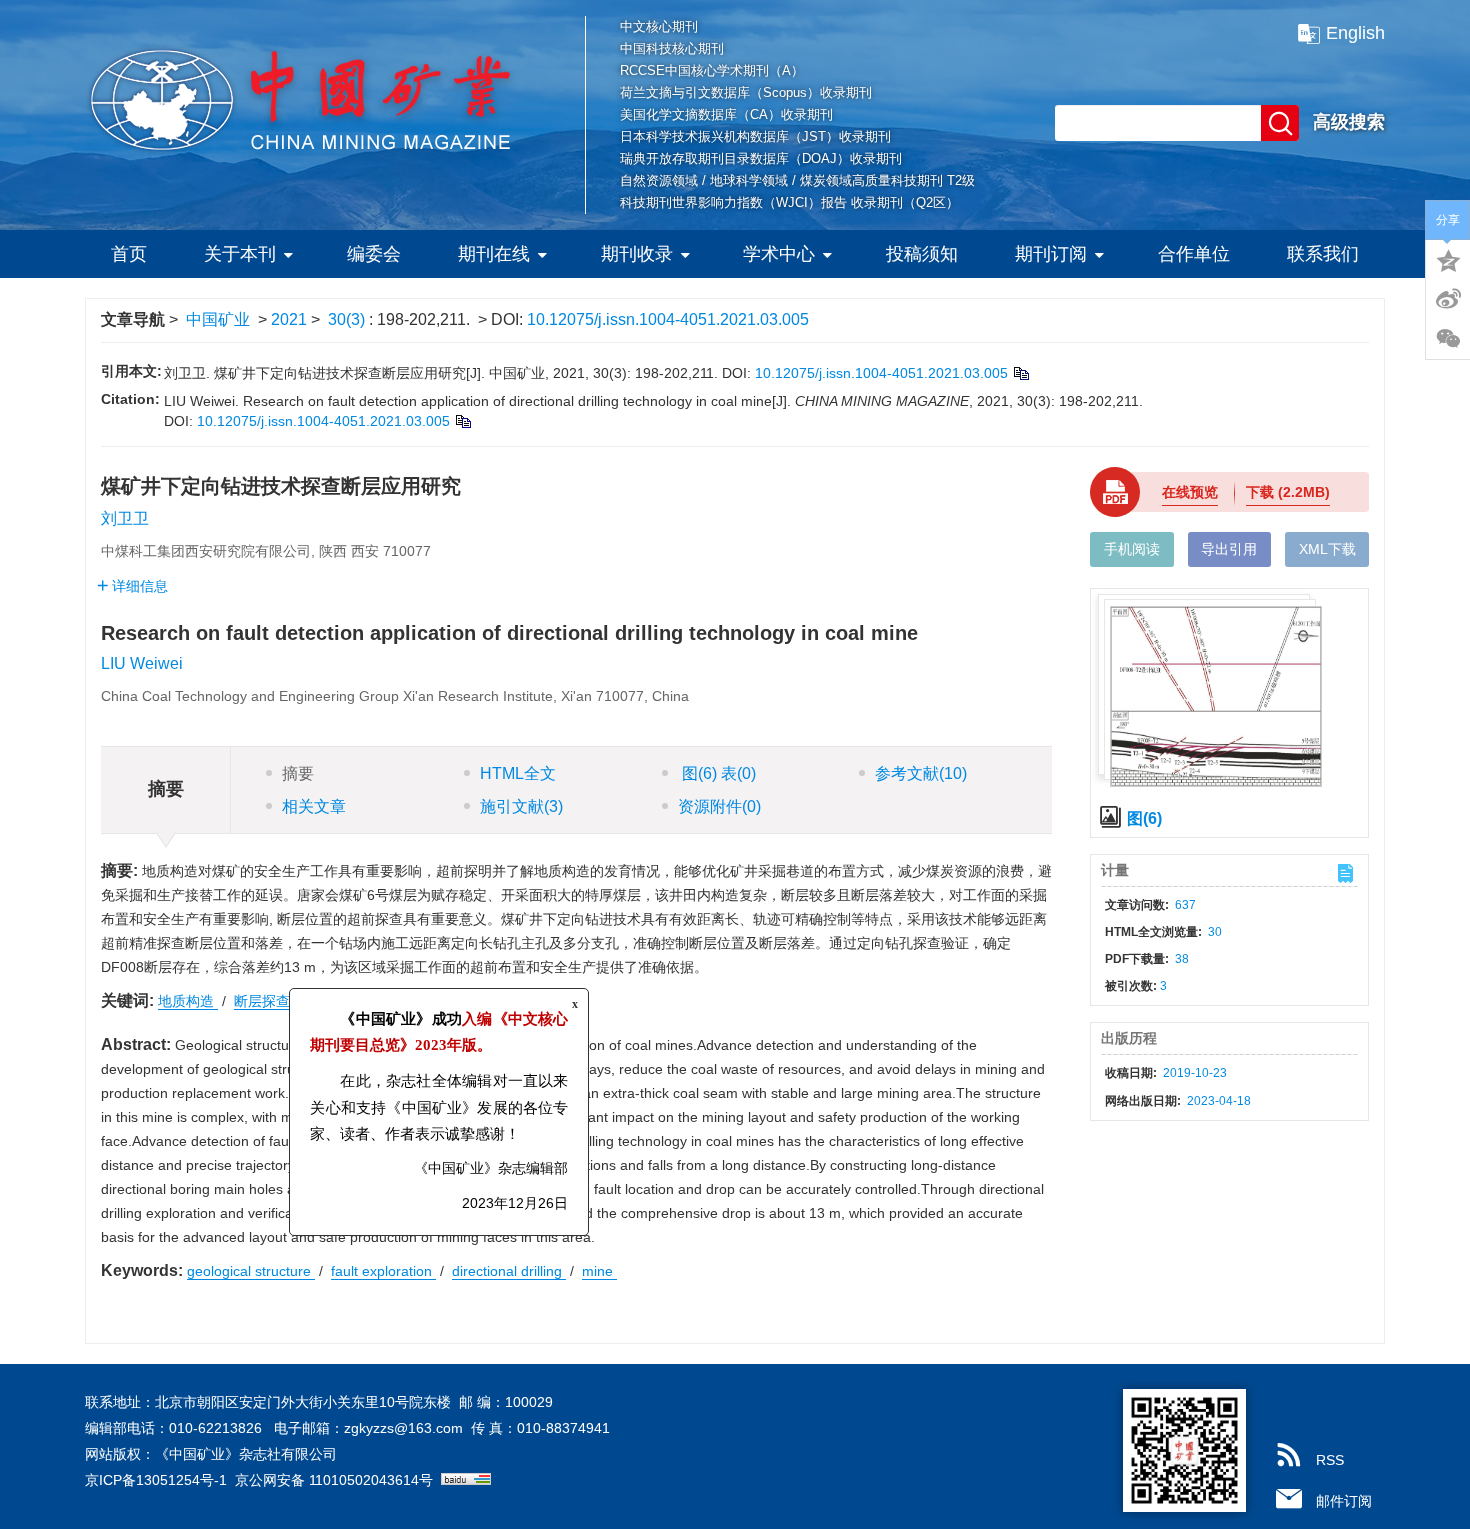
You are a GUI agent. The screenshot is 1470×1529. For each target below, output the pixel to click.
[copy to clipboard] (462, 421)
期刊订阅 (1051, 254)
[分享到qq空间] (1448, 259)
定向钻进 (340, 1001)
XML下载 (1327, 549)
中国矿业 (218, 319)
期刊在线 (494, 254)
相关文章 (314, 806)
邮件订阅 (1344, 1501)
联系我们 (1323, 254)
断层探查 (264, 1001)
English (1355, 33)
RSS (1330, 1460)
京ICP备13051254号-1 (156, 1480)
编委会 (374, 254)
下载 (1288, 492)
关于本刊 (240, 254)
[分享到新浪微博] (1448, 299)
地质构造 (188, 1001)
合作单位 (1194, 254)
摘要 (298, 773)
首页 (129, 254)
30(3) (348, 319)
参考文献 (921, 773)
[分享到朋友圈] (1448, 339)
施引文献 (521, 806)
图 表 (717, 773)
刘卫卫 (125, 518)
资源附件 (719, 806)
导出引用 (1229, 549)
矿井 (402, 1001)
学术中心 (779, 254)
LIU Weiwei (142, 663)
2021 (289, 319)
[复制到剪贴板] (1020, 373)
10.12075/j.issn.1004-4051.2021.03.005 (668, 319)
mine (599, 1271)
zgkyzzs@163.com (403, 1428)
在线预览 (1190, 492)
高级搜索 (1349, 122)
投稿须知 (922, 254)
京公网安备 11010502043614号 (334, 1480)
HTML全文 (518, 773)
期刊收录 (637, 254)
